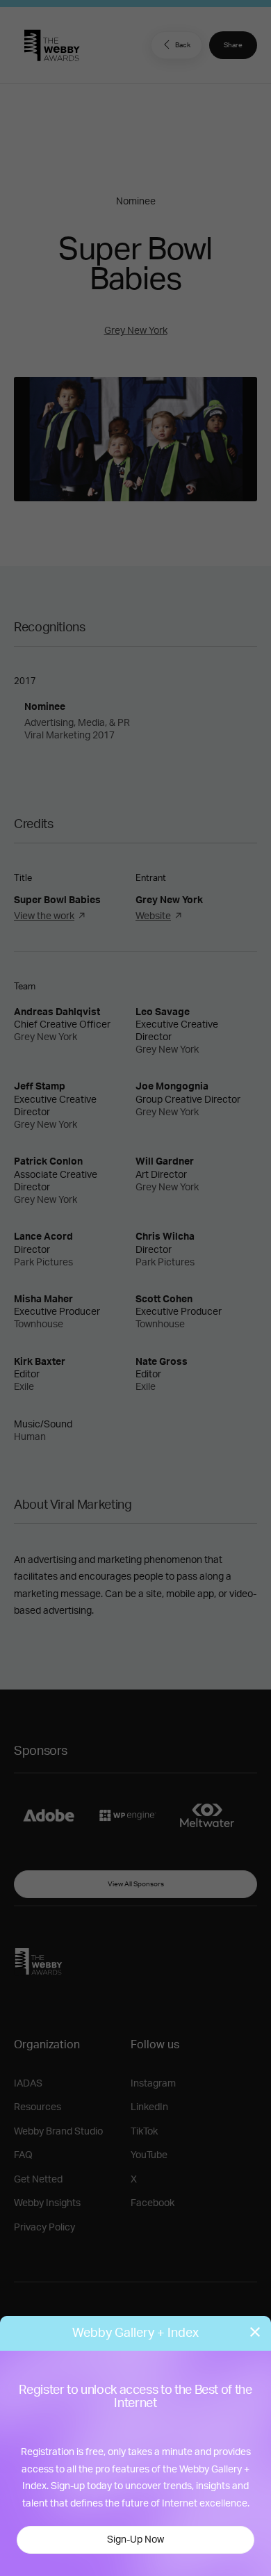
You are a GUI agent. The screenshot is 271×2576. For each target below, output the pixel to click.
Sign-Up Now (135, 2540)
